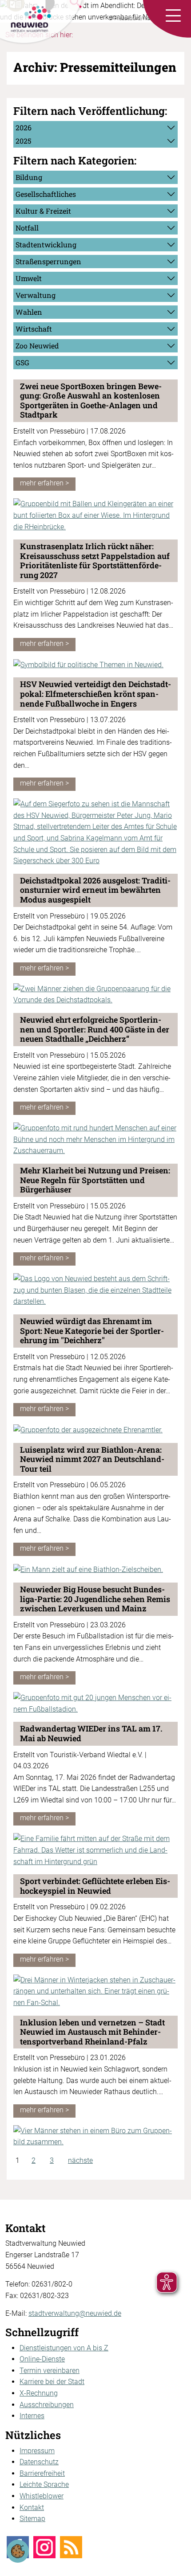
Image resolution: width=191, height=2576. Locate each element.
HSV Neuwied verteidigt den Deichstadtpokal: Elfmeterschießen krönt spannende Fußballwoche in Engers (95, 694)
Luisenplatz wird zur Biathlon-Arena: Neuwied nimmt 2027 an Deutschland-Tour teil (92, 1459)
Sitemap (32, 2519)
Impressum (37, 2451)
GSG (22, 362)
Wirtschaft (34, 329)
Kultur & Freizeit (43, 211)
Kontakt (32, 2508)
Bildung (29, 177)
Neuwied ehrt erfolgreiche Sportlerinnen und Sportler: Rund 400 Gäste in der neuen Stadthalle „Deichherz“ (95, 1029)
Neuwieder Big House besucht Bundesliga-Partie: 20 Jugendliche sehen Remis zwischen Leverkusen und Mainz (95, 1599)
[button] (173, 16)
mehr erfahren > (44, 483)
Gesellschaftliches (46, 194)
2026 (24, 127)
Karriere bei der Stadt (52, 2382)
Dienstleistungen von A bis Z (64, 2348)
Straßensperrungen (48, 261)
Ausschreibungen (47, 2405)
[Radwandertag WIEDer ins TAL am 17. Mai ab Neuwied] (95, 1850)
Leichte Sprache (44, 2484)
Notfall (27, 228)
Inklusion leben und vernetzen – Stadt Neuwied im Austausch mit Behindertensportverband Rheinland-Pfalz (92, 2032)
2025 (23, 141)
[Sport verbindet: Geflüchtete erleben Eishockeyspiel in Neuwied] (95, 1991)
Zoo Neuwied (37, 346)
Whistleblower (42, 2496)
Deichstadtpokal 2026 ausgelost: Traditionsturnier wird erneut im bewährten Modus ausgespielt (95, 890)
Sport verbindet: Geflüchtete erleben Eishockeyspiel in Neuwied (95, 1886)
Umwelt (29, 278)
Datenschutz (39, 2462)
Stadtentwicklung (46, 244)
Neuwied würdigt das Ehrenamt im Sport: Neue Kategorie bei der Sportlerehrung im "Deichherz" (92, 1331)
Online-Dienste (42, 2359)
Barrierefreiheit (42, 2473)
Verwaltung (36, 295)
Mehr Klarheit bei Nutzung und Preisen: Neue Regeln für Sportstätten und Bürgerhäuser (95, 1180)
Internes (32, 2416)
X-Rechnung (39, 2393)
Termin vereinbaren (50, 2371)
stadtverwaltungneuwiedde (75, 2313)
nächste (80, 2160)
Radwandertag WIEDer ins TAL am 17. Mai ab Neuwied (91, 1733)
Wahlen (29, 312)
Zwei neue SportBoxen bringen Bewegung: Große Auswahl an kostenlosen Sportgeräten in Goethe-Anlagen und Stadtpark (91, 401)
